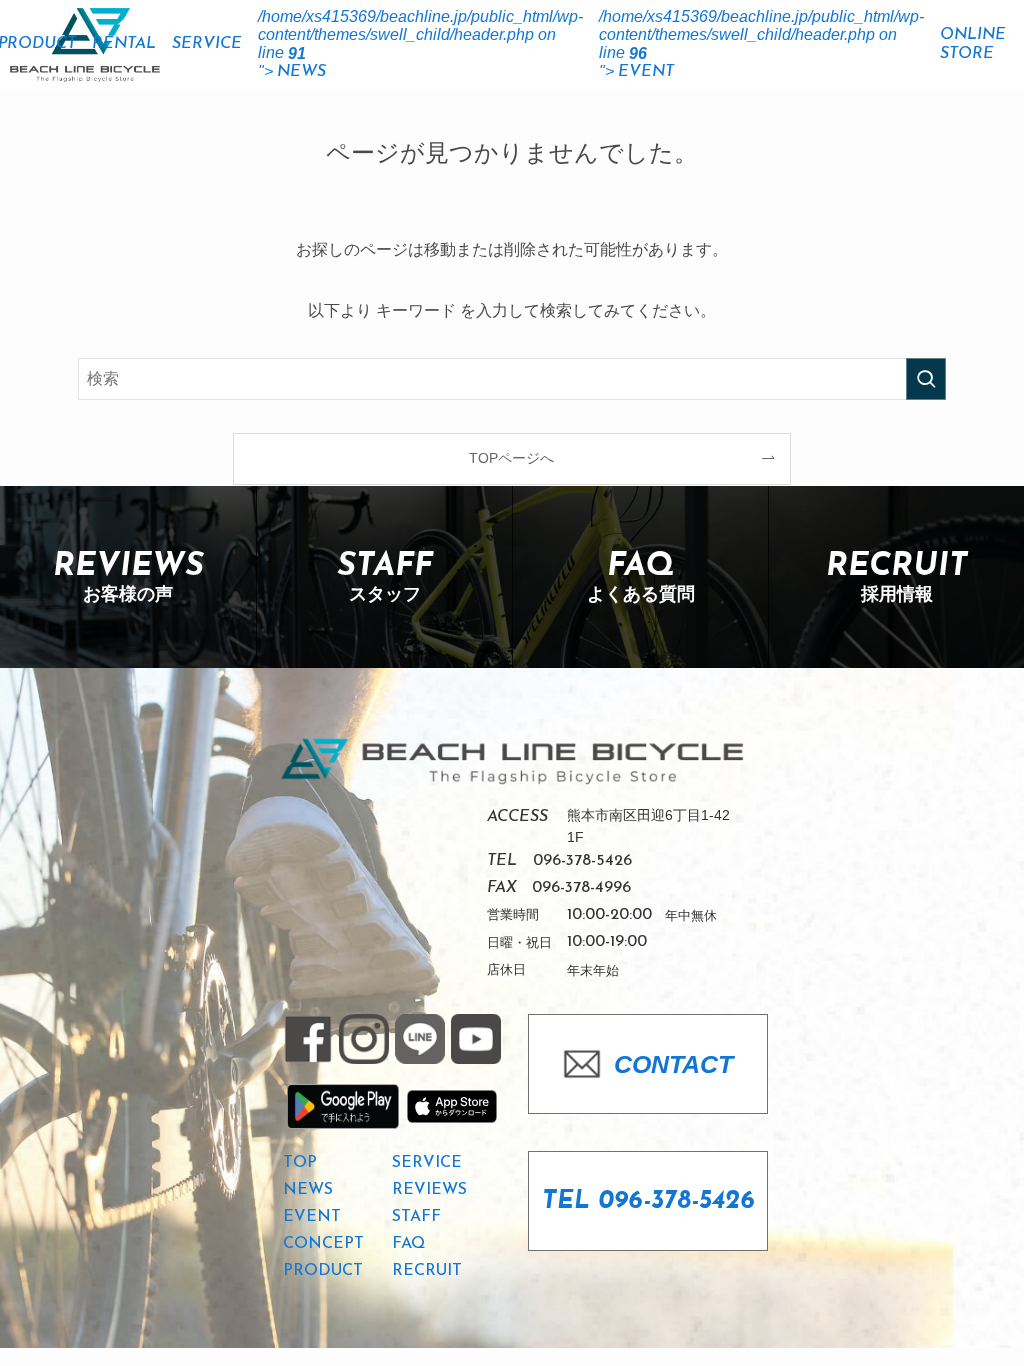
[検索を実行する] (926, 379)
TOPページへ (511, 458)
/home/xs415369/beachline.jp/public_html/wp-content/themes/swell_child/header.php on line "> (420, 44)
